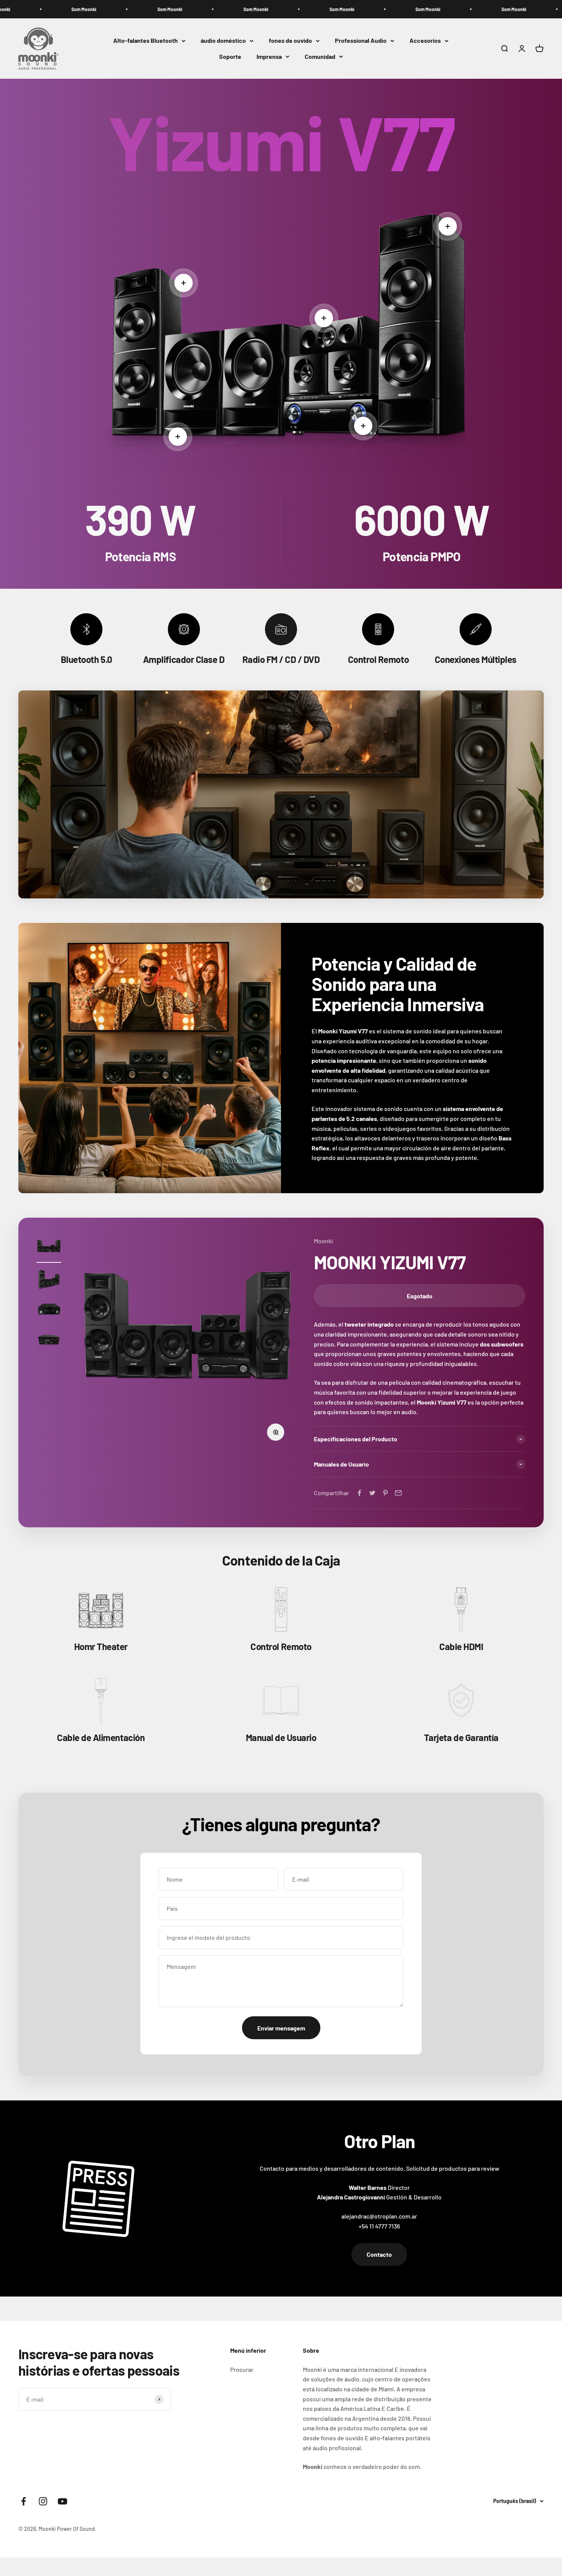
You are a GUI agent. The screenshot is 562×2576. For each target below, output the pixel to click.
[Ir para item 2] (49, 1280)
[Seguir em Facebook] (24, 2501)
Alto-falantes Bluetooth (145, 41)
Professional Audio (361, 41)
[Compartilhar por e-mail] (398, 1493)
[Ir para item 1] (49, 1249)
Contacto (379, 2254)
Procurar (242, 2369)
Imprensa (269, 56)
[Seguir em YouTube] (63, 2501)
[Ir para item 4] (49, 1341)
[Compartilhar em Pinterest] (385, 1493)
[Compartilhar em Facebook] (359, 1493)
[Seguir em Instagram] (43, 2501)
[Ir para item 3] (49, 1311)
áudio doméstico (223, 41)
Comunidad (320, 56)
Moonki (323, 1241)
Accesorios (425, 41)
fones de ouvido (290, 41)
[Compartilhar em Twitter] (372, 1493)
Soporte (230, 56)
